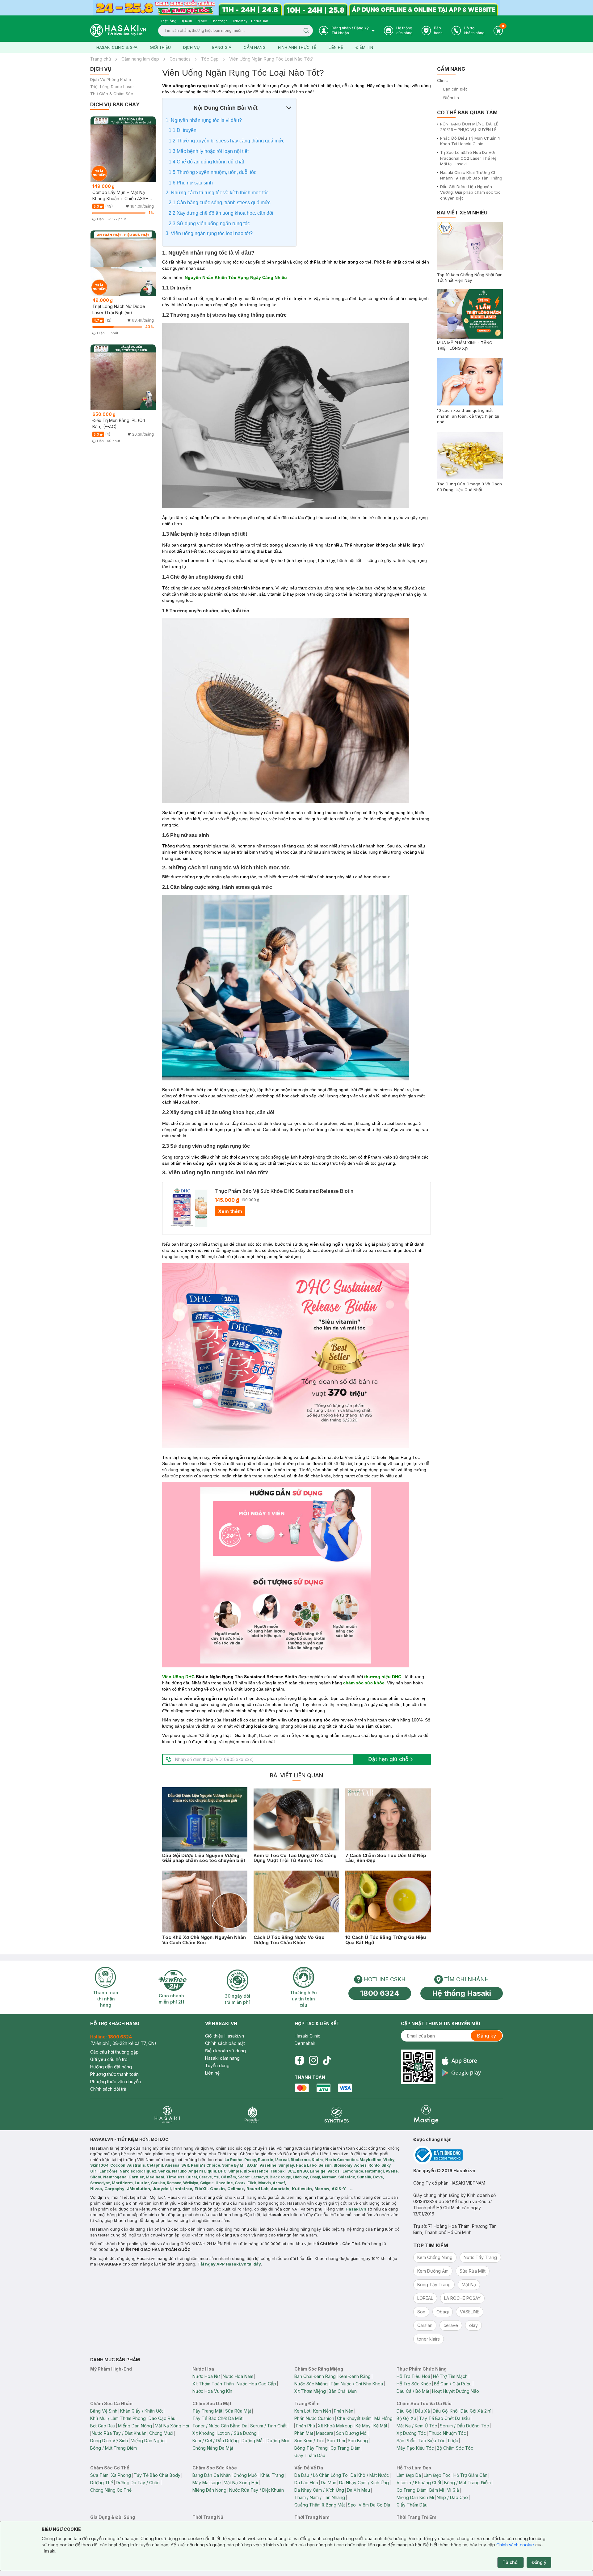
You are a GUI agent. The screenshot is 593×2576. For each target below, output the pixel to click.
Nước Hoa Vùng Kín (212, 2391)
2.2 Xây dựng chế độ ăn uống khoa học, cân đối (221, 213)
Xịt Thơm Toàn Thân (213, 2384)
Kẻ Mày (363, 2426)
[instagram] (313, 2060)
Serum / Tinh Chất (268, 2426)
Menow (322, 2189)
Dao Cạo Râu (162, 2418)
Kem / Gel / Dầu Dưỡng (216, 2441)
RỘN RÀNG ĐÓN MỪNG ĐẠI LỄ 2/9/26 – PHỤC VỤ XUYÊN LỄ (469, 127)
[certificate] (458, 2155)
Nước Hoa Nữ (206, 2376)
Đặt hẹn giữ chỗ (388, 1759)
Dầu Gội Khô (445, 2411)
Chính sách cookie (515, 2545)
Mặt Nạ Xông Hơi (172, 2426)
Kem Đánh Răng (355, 2376)
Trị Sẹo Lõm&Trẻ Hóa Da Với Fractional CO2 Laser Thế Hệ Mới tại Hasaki (468, 158)
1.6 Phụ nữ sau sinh (191, 183)
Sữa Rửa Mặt (238, 2411)
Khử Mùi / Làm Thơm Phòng (118, 2418)
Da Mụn (329, 2483)
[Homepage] (118, 30)
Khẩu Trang (272, 2475)
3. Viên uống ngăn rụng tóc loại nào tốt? (209, 233)
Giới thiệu (160, 47)
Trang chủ (101, 59)
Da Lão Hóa (306, 2483)
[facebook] (299, 2060)
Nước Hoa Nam (238, 2376)
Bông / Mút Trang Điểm (114, 2448)
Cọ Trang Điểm (345, 2448)
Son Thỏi (336, 2441)
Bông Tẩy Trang (311, 2448)
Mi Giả (453, 2490)
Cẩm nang (255, 47)
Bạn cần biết (455, 89)
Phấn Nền (344, 2411)
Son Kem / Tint (309, 2441)
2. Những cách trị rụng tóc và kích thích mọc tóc (217, 193)
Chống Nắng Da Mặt (213, 2448)
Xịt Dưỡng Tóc (411, 2433)
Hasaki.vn (356, 2209)
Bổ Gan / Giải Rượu (453, 2384)
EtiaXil (201, 2189)
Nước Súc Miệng (311, 2384)
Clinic (442, 80)
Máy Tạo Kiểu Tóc (415, 2448)
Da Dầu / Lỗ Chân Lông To (321, 2475)
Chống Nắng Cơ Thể (111, 2490)
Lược (453, 2441)
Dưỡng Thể (102, 2483)
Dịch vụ (191, 47)
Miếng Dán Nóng (135, 2426)
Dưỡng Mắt (253, 2441)
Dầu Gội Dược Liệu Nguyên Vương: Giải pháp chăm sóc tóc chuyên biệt (470, 192)
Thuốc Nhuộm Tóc (447, 2433)
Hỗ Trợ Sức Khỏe (414, 2384)
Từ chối (511, 2562)
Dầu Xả (423, 2411)
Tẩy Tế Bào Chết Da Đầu (444, 2418)
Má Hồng (383, 2418)
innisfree (183, 2189)
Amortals (280, 2189)
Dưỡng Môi (278, 2441)
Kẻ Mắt (380, 2426)
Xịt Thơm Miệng (310, 2391)
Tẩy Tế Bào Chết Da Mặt (217, 2418)
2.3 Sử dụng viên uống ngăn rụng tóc (209, 224)
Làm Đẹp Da (409, 2475)
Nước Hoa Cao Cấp (256, 2384)
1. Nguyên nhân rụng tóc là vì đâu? (204, 120)
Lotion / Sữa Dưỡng (237, 2433)
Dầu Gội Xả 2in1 (476, 2411)
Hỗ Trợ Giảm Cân (470, 2475)
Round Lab (257, 2189)
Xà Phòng (121, 2475)
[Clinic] (167, 2115)
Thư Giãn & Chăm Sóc (112, 94)
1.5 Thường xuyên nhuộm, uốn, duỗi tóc (212, 172)
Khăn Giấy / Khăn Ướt (141, 2411)
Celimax (236, 2189)
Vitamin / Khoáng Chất (419, 2483)
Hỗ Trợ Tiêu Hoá (413, 2376)
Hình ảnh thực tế (297, 47)
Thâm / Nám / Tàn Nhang (320, 2497)
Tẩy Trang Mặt (207, 2411)
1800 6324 (380, 1993)
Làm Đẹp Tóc (437, 2475)
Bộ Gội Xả (406, 2418)
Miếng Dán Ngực (148, 2441)
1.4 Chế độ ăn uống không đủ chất (206, 162)
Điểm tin (364, 47)
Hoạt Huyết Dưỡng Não (456, 2391)
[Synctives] (337, 2115)
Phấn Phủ (305, 2426)
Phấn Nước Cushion (314, 2418)
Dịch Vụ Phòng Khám (111, 80)
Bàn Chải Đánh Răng (315, 2376)
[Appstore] (461, 2061)
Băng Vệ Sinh (104, 2411)
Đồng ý (539, 2562)
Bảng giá (222, 47)
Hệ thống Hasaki (462, 1993)
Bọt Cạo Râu (103, 2426)
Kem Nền (322, 2411)
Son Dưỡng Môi (352, 2433)
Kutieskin (302, 2189)
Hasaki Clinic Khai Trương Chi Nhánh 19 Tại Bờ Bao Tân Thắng (471, 175)
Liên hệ (336, 47)
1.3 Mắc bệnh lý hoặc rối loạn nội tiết (209, 151)
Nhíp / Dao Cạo (452, 2497)
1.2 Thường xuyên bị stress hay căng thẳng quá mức (227, 141)
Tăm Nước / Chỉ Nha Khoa (357, 2384)
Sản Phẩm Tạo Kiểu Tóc (421, 2441)
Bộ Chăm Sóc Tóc (455, 2448)
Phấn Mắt (304, 2433)
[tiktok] (327, 2060)
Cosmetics (180, 59)
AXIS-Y (339, 2189)
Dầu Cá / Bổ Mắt (413, 2391)
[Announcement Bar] (296, 8)
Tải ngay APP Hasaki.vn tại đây (229, 2264)
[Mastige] (426, 2115)
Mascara (325, 2433)
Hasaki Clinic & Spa (117, 47)
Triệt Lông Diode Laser (112, 87)
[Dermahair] (252, 2115)
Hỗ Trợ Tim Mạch (450, 2376)
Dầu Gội (404, 2411)
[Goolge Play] (461, 2073)
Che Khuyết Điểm (354, 2418)
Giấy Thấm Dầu (310, 2455)
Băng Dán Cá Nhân (212, 2475)
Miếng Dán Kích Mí (415, 2497)
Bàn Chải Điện (343, 2391)
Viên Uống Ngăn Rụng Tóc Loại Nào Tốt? (271, 59)
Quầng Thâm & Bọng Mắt (320, 2505)
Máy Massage (207, 2483)
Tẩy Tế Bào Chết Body (157, 2475)
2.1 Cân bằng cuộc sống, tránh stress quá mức (220, 203)
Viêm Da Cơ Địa (374, 2505)
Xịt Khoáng (204, 2433)
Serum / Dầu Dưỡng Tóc (464, 2426)
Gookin (217, 2189)
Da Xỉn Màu (358, 2490)
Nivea (96, 2189)
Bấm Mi (437, 2490)
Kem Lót (302, 2411)
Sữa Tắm (99, 2475)
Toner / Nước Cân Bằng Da (220, 2426)
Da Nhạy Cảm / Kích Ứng (364, 2483)
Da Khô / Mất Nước (370, 2475)
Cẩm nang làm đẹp (140, 59)
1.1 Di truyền (183, 130)
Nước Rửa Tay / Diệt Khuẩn (119, 2433)
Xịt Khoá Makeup (335, 2426)
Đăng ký (486, 2036)
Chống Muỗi (161, 2433)
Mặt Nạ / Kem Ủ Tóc (417, 2426)
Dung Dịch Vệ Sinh (109, 2441)
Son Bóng (358, 2441)
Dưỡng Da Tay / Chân (138, 2483)
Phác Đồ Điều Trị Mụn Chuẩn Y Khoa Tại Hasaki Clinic (470, 141)
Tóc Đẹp (210, 59)
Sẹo (352, 2505)
